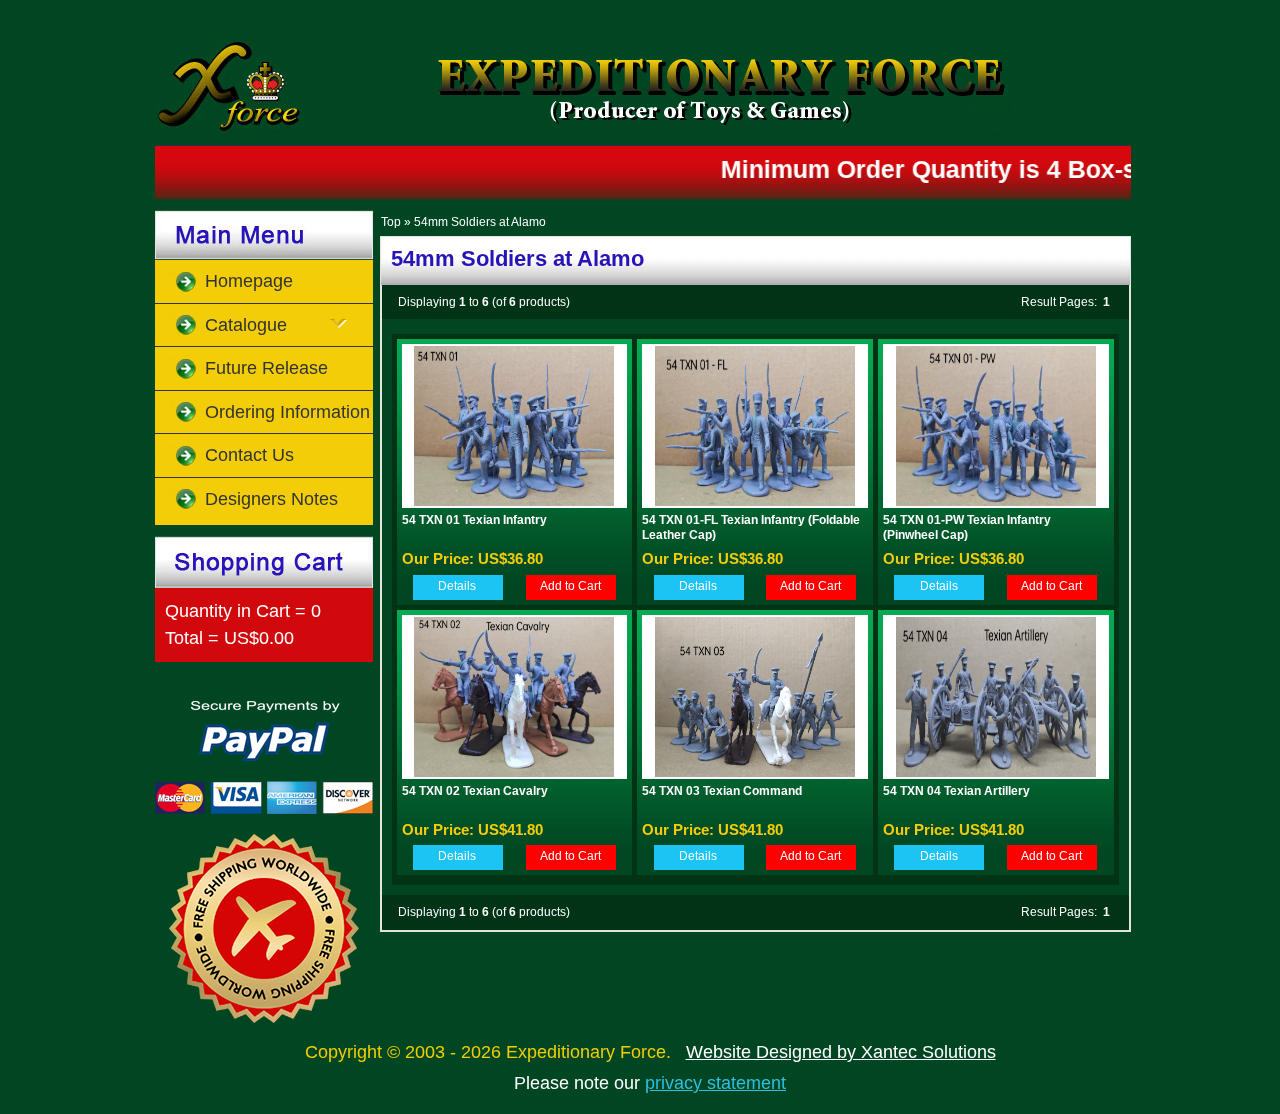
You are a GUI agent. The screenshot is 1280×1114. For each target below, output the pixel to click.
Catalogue (246, 325)
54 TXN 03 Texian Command (722, 791)
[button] (457, 586)
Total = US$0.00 (229, 638)
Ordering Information (287, 412)
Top (391, 222)
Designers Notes (271, 499)
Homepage (249, 281)
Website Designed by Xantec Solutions (841, 1052)
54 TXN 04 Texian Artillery (956, 791)
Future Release (266, 368)
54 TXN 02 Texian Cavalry (475, 791)
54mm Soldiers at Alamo (480, 222)
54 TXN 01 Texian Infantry (474, 520)
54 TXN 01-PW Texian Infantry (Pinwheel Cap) (967, 527)
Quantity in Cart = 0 (243, 611)
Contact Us (249, 455)
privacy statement (715, 1083)
